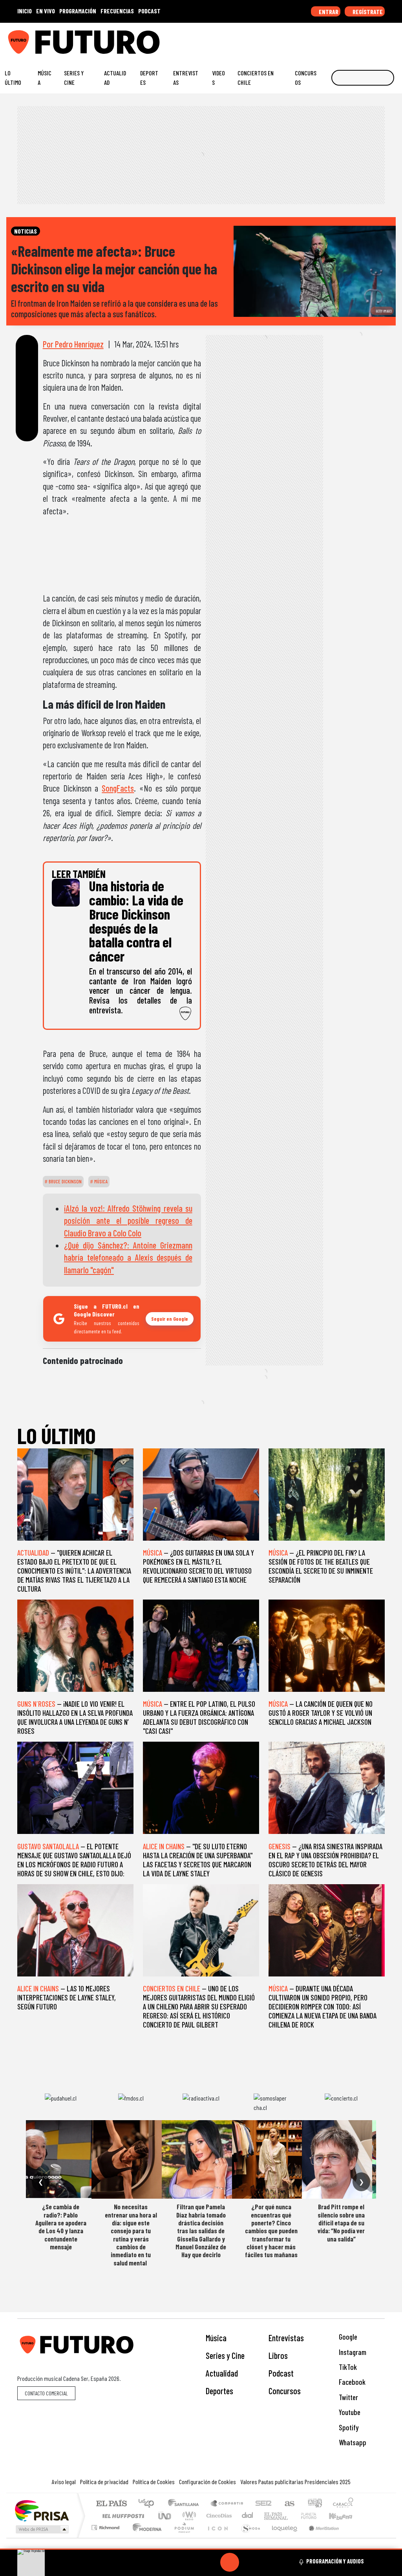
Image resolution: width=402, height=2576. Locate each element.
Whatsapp (352, 2442)
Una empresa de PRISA (42, 2510)
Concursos (306, 78)
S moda (248, 2537)
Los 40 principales (149, 2504)
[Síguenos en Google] (309, 39)
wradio (188, 2516)
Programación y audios (335, 2561)
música (100, 1181)
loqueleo (282, 2537)
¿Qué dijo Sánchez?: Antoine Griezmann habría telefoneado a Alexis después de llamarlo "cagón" (128, 1257)
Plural (182, 2537)
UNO (165, 2516)
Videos (218, 78)
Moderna (145, 2537)
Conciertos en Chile (256, 78)
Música (45, 78)
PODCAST (149, 11)
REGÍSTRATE (367, 12)
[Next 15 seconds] (249, 2562)
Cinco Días (218, 2516)
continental (248, 2516)
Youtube (349, 2412)
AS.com (288, 2504)
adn (314, 2504)
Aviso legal (64, 2482)
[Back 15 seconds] (211, 2562)
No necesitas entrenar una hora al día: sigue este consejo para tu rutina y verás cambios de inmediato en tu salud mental (131, 2235)
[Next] (267, 2562)
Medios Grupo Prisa (41, 2529)
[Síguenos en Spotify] (382, 39)
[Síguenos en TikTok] (333, 39)
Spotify (348, 2427)
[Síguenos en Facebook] (345, 39)
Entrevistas (186, 78)
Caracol (343, 2504)
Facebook (351, 2382)
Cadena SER (263, 2504)
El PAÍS (111, 2504)
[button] (201, 2549)
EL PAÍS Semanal (269, 2516)
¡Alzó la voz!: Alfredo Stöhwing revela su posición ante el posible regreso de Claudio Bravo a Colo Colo (128, 1220)
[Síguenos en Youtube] (369, 39)
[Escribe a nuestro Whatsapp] (394, 39)
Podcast (281, 2373)
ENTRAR (328, 12)
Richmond (106, 2537)
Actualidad (115, 78)
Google (347, 2337)
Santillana (186, 2504)
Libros (278, 2355)
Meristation (320, 2537)
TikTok (347, 2367)
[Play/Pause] (230, 2562)
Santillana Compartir (227, 2504)
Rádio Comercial (355, 2537)
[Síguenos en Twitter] (357, 39)
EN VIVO (46, 11)
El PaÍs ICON (216, 2537)
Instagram (352, 2352)
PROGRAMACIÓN (78, 11)
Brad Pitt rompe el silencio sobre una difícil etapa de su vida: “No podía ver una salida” (341, 2223)
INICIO (25, 11)
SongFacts (118, 788)
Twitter (348, 2397)
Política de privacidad (104, 2482)
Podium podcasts (106, 2526)
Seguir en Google (170, 1319)
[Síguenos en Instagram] (321, 39)
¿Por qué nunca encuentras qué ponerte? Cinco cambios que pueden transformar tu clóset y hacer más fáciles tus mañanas (271, 2230)
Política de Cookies (154, 2482)
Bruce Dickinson (65, 1181)
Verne (292, 2516)
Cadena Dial (316, 2516)
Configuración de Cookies (207, 2482)
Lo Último (13, 78)
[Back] (192, 2562)
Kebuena (344, 2516)
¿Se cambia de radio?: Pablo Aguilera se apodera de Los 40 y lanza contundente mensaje (61, 2227)
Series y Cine (74, 78)
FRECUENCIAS (117, 11)
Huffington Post (122, 2516)
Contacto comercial (46, 2393)
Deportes (149, 78)
